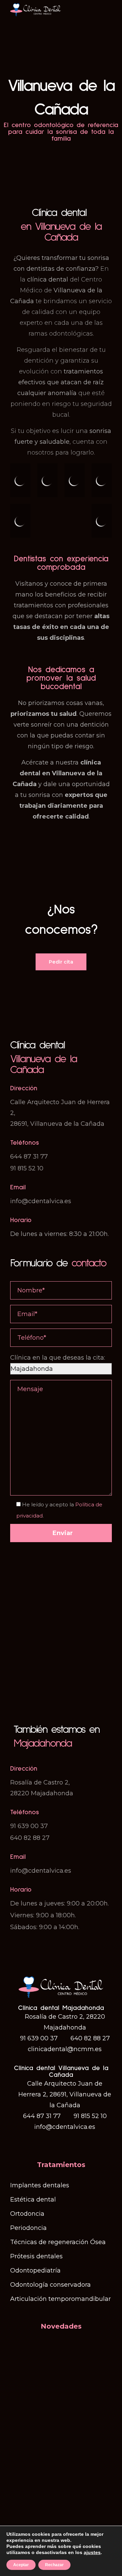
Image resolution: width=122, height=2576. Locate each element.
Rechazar (54, 2565)
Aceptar (21, 2565)
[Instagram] (67, 2142)
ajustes (92, 2552)
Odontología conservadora (50, 2285)
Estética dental (33, 2200)
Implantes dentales (40, 2185)
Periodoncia (28, 2228)
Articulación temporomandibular (60, 2299)
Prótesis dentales (36, 2256)
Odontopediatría (35, 2270)
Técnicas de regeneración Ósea (58, 2242)
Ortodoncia (27, 2214)
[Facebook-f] (55, 2142)
